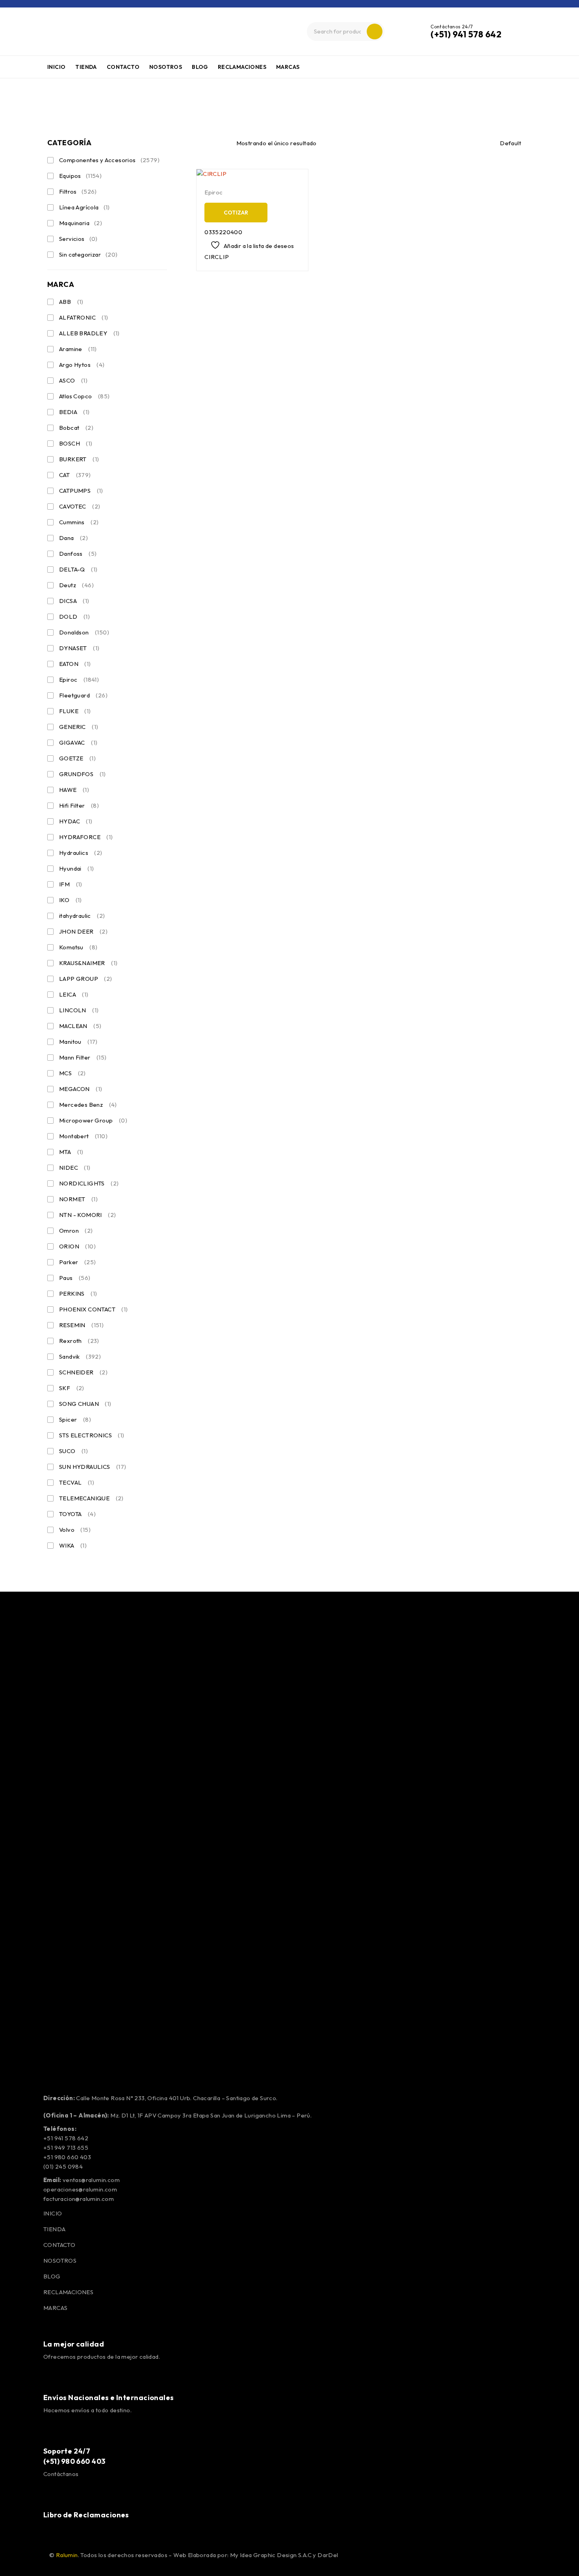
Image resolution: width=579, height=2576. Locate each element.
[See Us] (96, 2536)
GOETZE (77, 758)
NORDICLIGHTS (89, 1183)
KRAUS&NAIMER (88, 963)
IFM (71, 884)
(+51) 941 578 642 (466, 34)
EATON (75, 664)
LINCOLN (79, 1010)
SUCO (73, 1451)
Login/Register (524, 31)
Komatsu (78, 947)
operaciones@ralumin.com (80, 2189)
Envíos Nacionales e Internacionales (109, 2398)
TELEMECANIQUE (91, 1498)
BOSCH (76, 443)
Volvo (75, 1530)
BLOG (52, 2276)
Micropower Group (93, 1120)
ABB (71, 302)
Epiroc (79, 680)
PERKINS (78, 1294)
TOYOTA (77, 1514)
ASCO (73, 380)
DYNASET (79, 648)
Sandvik (80, 1356)
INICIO (53, 2213)
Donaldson (84, 632)
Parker (77, 1262)
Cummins (79, 522)
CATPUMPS (81, 491)
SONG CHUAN (85, 1404)
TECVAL (77, 1482)
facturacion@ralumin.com (79, 2199)
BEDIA (74, 412)
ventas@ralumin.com (91, 2180)
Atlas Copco (84, 396)
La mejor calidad (74, 2344)
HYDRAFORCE (86, 837)
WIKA (73, 1545)
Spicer (75, 1419)
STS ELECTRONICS (92, 1435)
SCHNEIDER (83, 1372)
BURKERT (79, 459)
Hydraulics (81, 853)
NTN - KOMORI (87, 1215)
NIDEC (75, 1168)
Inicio (13, 100)
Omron (76, 1231)
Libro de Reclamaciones (86, 2515)
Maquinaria (81, 223)
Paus (75, 1278)
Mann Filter (83, 1057)
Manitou (78, 1042)
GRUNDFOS (83, 774)
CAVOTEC (80, 506)
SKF (72, 1388)
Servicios (78, 239)
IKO (71, 900)
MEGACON (81, 1089)
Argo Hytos (82, 365)
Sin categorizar (88, 254)
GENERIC (79, 727)
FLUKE (75, 711)
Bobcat (76, 428)
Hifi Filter (79, 805)
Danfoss (78, 554)
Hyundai (76, 868)
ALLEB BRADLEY (89, 333)
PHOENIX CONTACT (94, 1309)
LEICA (74, 994)
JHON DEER (83, 931)
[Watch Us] (77, 2536)
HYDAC (76, 821)
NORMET (78, 1199)
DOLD (74, 617)
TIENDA (54, 2229)
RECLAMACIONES (68, 2292)
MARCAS (55, 2308)
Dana (73, 538)
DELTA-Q (78, 569)
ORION (77, 1246)
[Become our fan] (57, 2536)
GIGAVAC (78, 742)
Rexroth (79, 1341)
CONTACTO (59, 2245)
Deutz (76, 585)
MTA (71, 1152)
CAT (75, 475)
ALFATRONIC (84, 317)
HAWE (74, 790)
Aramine (78, 349)
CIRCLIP (217, 257)
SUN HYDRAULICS (93, 1467)
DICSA (74, 601)
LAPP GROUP (86, 979)
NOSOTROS (60, 2261)
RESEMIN (81, 1325)
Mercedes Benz (88, 1105)
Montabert (83, 1136)
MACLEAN (80, 1026)
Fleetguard (83, 695)
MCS (72, 1073)
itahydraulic (82, 916)
